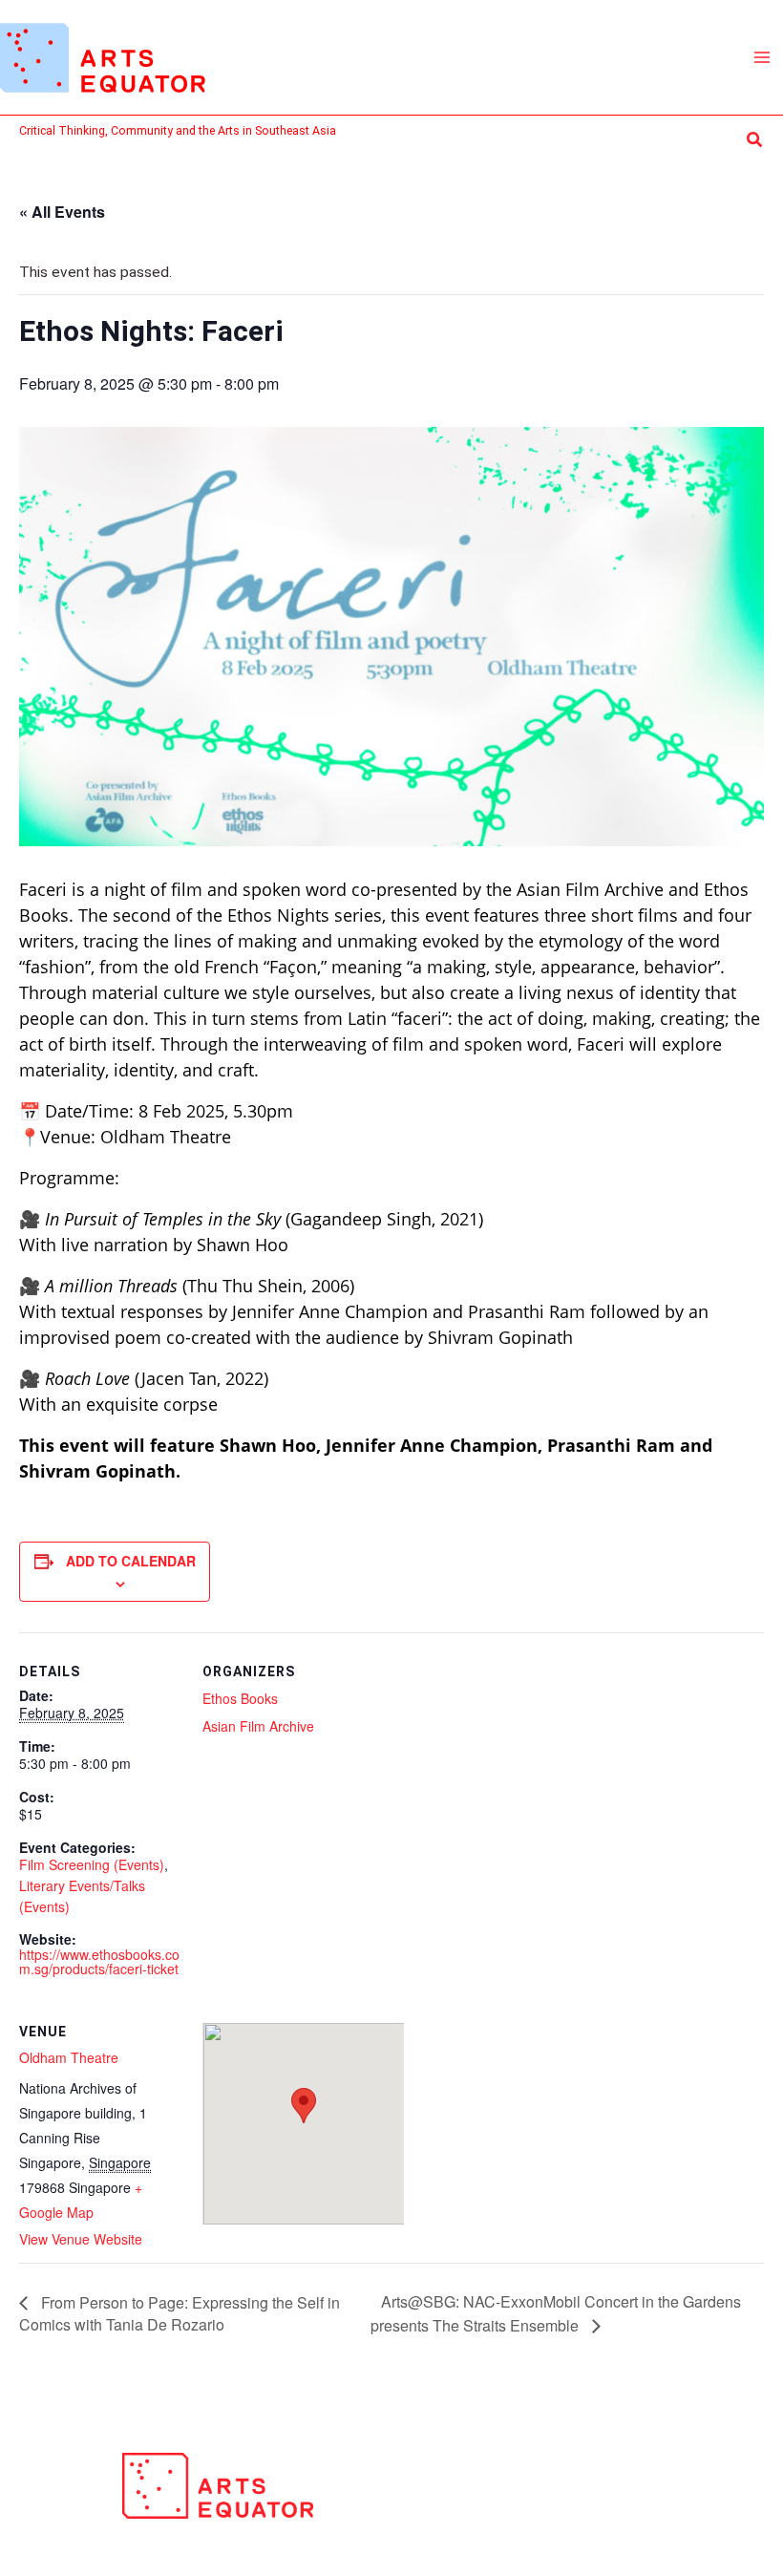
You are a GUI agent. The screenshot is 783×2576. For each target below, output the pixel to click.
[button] (755, 140)
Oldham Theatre (69, 2057)
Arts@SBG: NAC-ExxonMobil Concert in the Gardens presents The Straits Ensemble (556, 2313)
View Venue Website (81, 2239)
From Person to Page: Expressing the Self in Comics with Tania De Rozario (180, 2313)
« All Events (62, 212)
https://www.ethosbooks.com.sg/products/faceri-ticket (99, 1961)
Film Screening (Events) (92, 1864)
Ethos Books (240, 1698)
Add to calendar (131, 1561)
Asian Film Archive (258, 1726)
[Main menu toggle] (762, 57)
